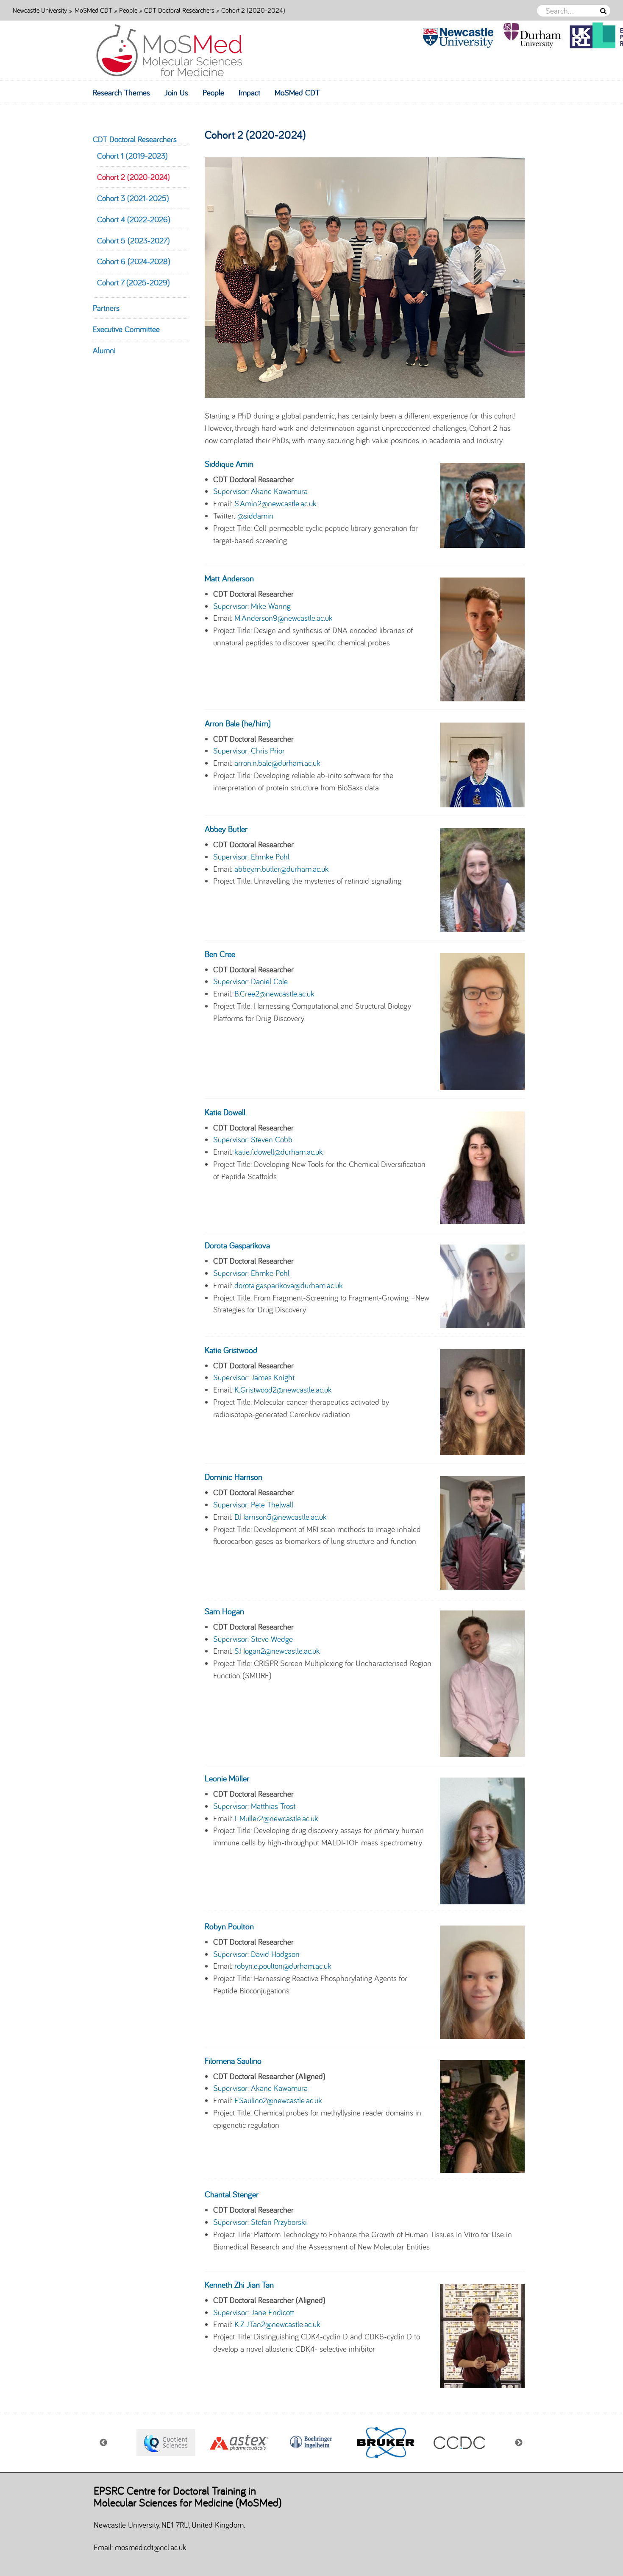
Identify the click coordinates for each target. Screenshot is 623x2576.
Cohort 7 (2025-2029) (133, 282)
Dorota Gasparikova (237, 1245)
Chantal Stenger (232, 2194)
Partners (106, 308)
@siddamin (255, 516)
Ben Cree (220, 954)
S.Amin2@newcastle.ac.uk (275, 503)
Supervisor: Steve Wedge (253, 1639)
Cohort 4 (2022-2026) (134, 219)
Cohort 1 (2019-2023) (132, 156)
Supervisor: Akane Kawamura (260, 491)
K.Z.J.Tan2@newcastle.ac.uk (277, 2324)
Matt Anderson (229, 578)
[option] (165, 2443)
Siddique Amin (229, 464)
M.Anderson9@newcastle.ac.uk (284, 618)
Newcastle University (40, 10)
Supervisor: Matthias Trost (254, 1806)
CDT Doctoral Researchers (179, 10)
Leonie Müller (227, 1778)
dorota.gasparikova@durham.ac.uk (289, 1285)
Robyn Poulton (229, 1926)
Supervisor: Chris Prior (249, 751)
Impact (249, 92)
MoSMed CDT (93, 10)
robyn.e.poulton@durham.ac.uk (283, 1966)
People (128, 10)
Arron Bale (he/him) (238, 723)
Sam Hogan (224, 1611)
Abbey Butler (226, 829)
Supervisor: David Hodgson (256, 1954)
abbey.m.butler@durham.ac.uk (282, 869)
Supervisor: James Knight (254, 1377)
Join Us (176, 92)
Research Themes (121, 92)
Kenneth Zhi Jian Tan (239, 2284)
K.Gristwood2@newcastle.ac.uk (283, 1390)
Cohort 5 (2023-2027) (133, 240)
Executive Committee (126, 329)
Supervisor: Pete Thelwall (253, 1504)
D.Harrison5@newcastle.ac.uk (281, 1517)
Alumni (104, 350)
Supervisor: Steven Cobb (253, 1139)
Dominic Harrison (234, 1477)
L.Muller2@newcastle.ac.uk (276, 1818)
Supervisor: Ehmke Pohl (251, 857)
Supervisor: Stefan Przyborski (260, 2222)
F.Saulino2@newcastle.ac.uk (278, 2100)
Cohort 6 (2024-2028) (134, 261)
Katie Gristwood (231, 1350)
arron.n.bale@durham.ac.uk (277, 763)
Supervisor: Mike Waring (252, 606)
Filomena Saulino (233, 2061)
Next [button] (519, 2443)
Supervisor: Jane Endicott (254, 2312)
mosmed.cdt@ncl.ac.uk (151, 2547)
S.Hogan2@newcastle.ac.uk (277, 1651)
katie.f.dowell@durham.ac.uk (279, 1152)
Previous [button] (104, 2443)
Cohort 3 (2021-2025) (133, 198)
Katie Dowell (225, 1112)
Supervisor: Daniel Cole (250, 981)
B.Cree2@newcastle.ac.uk (274, 994)
